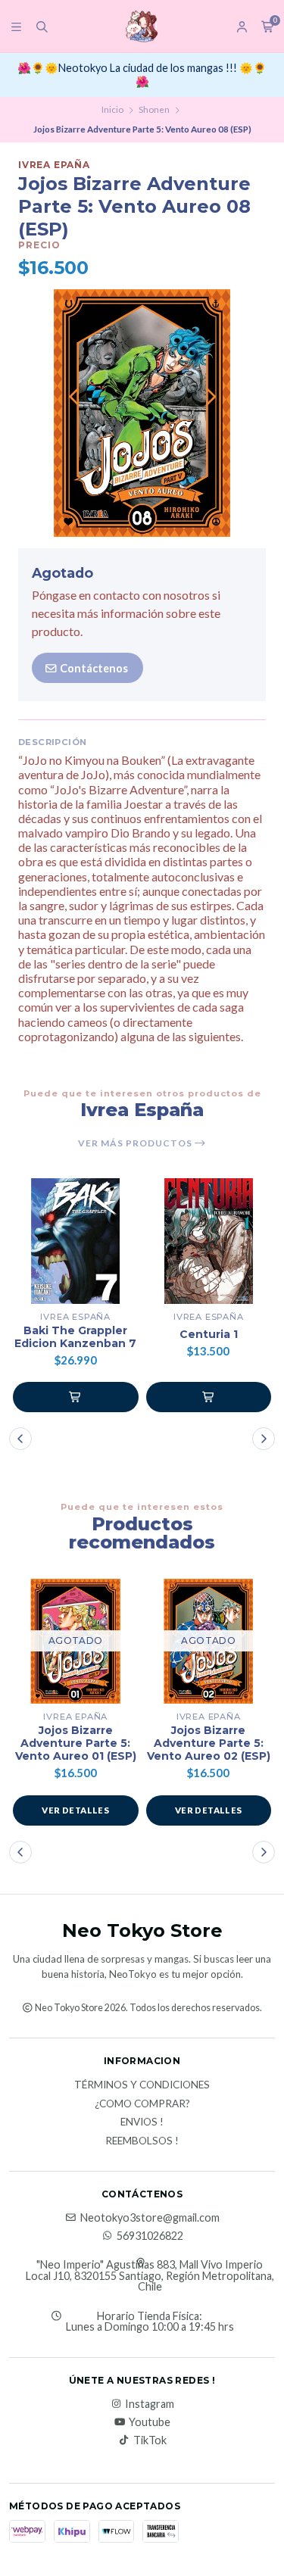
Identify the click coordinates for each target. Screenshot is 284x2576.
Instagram (150, 2404)
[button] (76, 1397)
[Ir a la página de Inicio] (142, 27)
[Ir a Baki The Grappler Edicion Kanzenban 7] (76, 1241)
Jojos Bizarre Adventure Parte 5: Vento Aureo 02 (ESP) (209, 1743)
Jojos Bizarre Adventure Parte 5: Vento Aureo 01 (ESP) (76, 1743)
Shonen (154, 109)
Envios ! (142, 2122)
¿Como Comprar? (142, 2104)
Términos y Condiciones (142, 2085)
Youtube (150, 2422)
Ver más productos (136, 1143)
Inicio (112, 109)
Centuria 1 (209, 1335)
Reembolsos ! (142, 2141)
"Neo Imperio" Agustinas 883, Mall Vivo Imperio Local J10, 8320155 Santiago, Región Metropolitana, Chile (150, 2276)
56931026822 (150, 2236)
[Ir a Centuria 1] (209, 1241)
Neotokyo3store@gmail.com (150, 2218)
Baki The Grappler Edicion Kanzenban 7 (75, 1337)
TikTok (150, 2440)
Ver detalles (75, 1810)
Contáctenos (93, 668)
